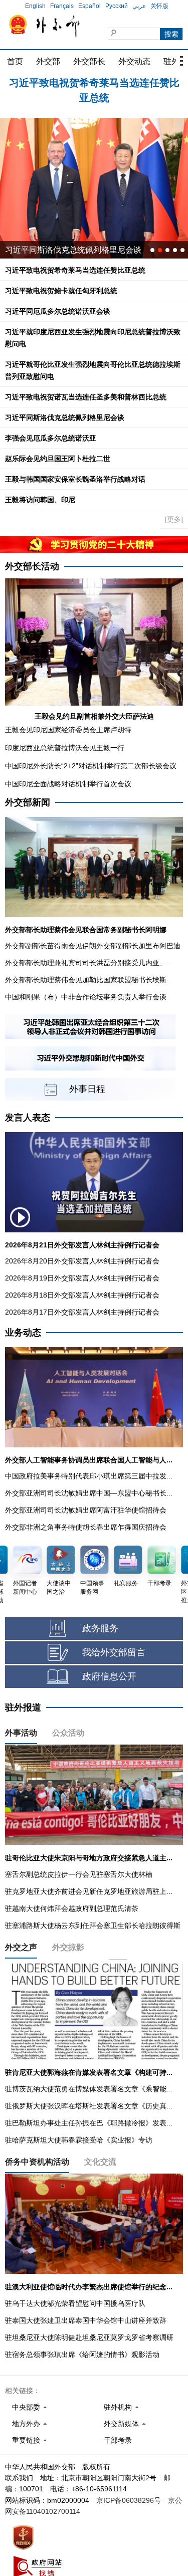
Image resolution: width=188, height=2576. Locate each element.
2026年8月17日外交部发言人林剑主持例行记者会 (82, 1312)
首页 (15, 61)
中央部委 (26, 2407)
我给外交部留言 (114, 1652)
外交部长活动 (32, 566)
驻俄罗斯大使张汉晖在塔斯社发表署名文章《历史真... (89, 2106)
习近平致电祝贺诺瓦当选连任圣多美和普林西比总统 (86, 397)
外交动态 (134, 61)
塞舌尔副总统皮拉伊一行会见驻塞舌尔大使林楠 (79, 1874)
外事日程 (87, 1089)
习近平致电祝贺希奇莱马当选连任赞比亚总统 (75, 270)
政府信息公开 (109, 1676)
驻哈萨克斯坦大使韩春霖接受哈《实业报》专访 (79, 2140)
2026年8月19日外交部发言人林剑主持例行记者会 (82, 1278)
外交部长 (89, 61)
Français (62, 6)
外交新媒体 (121, 2424)
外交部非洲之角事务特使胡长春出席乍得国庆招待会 (86, 1527)
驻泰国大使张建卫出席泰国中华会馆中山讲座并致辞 (86, 2320)
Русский (117, 6)
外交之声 (21, 1947)
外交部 (48, 61)
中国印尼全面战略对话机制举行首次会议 (68, 784)
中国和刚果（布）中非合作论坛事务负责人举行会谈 (86, 997)
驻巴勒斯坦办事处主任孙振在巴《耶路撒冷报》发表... (89, 2123)
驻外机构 (118, 2407)
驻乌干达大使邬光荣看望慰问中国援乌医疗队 (75, 2303)
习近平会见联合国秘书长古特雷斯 (65, 250)
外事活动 (21, 1733)
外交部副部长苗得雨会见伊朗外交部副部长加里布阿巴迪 (93, 946)
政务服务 (100, 1628)
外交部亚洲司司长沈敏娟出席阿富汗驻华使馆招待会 (86, 1510)
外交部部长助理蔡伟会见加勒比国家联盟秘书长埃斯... (89, 980)
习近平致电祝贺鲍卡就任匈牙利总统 (94, 86)
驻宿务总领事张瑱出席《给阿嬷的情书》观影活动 (82, 2354)
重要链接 (26, 2440)
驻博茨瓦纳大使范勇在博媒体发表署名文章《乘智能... (89, 2089)
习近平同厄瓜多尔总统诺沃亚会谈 (58, 311)
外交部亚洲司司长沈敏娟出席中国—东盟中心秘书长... (89, 1493)
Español (89, 6)
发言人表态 (28, 1118)
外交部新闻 (28, 802)
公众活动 (68, 1733)
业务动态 (23, 1333)
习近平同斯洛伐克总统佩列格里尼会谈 (65, 417)
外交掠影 (68, 1947)
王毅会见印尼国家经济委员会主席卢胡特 (68, 730)
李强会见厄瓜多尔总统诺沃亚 (51, 438)
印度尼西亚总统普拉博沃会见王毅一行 (65, 748)
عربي (139, 6)
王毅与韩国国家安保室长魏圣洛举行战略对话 (75, 479)
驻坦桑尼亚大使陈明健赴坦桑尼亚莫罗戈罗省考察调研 (89, 2337)
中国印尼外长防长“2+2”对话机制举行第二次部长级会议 (91, 766)
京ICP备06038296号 (129, 2500)
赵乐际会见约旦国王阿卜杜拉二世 (58, 459)
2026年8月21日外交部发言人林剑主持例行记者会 (82, 1245)
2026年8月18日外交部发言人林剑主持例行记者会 (82, 1295)
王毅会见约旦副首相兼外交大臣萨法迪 (94, 716)
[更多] (174, 519)
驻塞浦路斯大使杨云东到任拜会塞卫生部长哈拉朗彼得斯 (93, 1925)
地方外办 (26, 2424)
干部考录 (118, 2440)
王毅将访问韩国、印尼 (40, 500)
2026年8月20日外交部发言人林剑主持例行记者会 (82, 1261)
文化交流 (100, 2162)
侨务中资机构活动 (37, 2162)
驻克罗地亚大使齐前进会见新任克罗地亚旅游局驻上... (89, 1891)
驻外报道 (23, 1707)
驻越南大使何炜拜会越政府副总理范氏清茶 (72, 1908)
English (35, 6)
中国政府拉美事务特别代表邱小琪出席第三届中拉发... (89, 1476)
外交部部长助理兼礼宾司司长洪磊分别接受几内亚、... (89, 963)
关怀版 (159, 6)
